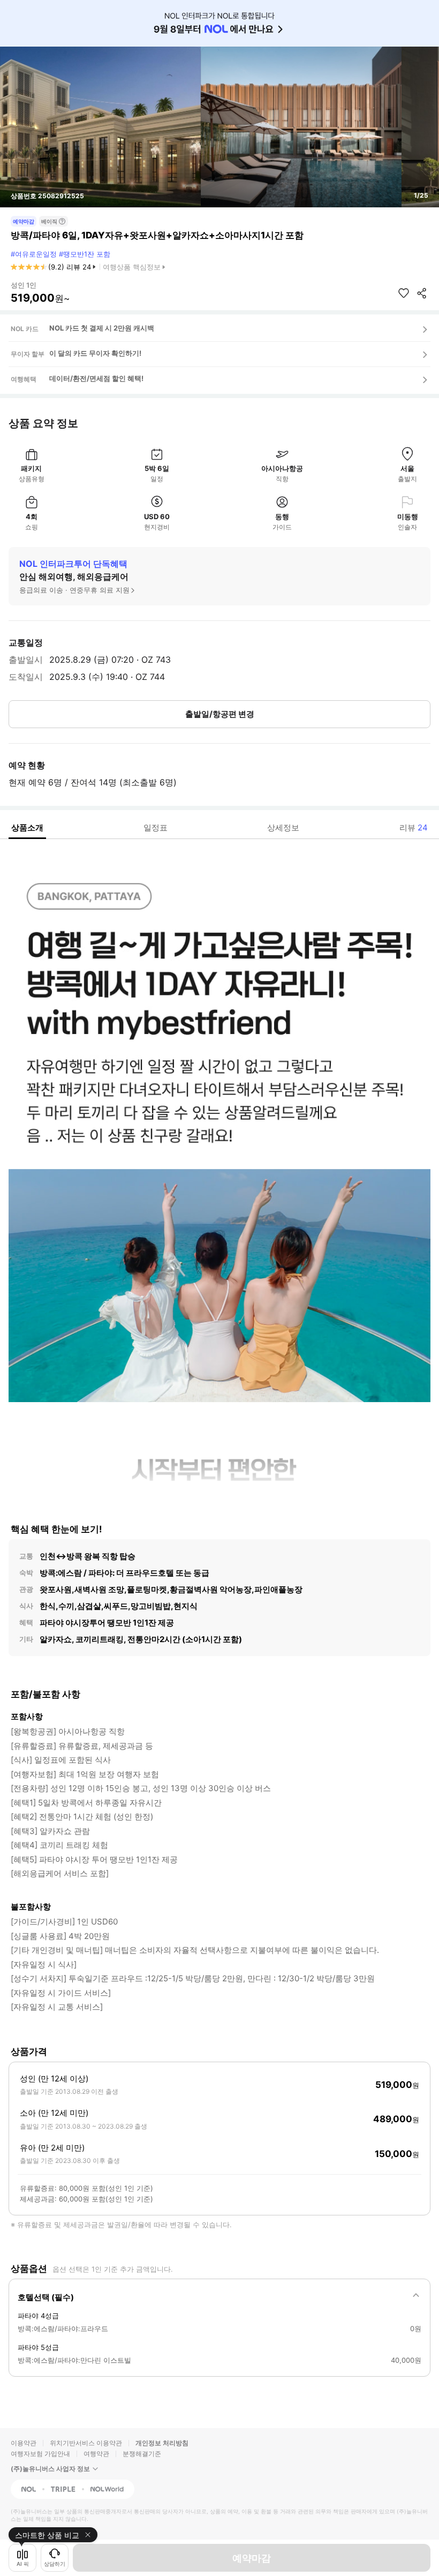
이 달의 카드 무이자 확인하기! (95, 353)
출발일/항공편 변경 (220, 714)
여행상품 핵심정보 (132, 267)
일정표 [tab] (156, 828)
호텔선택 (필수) (46, 2297)
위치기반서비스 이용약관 (86, 2443)
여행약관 (96, 2454)
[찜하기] (404, 293)
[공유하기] (422, 293)
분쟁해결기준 (142, 2454)
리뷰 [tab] (414, 828)
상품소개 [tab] (27, 828)
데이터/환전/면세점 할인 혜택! (96, 378)
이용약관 (24, 2443)
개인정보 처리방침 (162, 2443)
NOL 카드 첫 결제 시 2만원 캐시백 (102, 328)
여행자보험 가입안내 (40, 2454)
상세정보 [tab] (283, 828)
